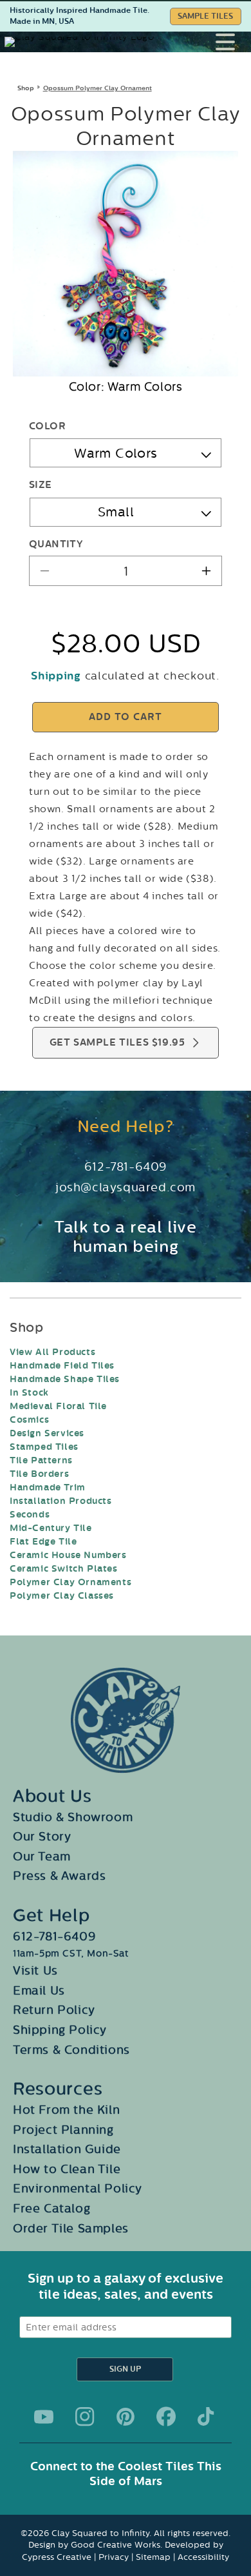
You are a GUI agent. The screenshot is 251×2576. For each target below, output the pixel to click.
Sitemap (153, 2557)
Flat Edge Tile (43, 1542)
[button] (233, 42)
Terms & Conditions (71, 2050)
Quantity (56, 544)
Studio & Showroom (73, 1817)
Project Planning (63, 2130)
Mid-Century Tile (51, 1528)
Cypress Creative (57, 2557)
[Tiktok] (207, 2417)
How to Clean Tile (67, 2169)
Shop (26, 88)
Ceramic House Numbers (68, 1555)
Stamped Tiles (44, 1447)
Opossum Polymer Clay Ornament (98, 88)
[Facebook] (166, 2417)
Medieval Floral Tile (58, 1406)
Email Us (39, 1991)
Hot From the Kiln (66, 2110)
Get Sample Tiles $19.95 (117, 1043)
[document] (126, 264)
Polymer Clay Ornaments (70, 1582)
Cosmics (29, 1420)
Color (47, 426)
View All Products (52, 1352)
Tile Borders (39, 1474)
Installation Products (61, 1501)
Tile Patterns (41, 1460)
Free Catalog (51, 2209)
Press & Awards (59, 1876)
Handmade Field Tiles (62, 1366)
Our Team (42, 1857)
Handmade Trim (48, 1488)
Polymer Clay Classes (62, 1596)
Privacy (114, 2557)
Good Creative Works (116, 2545)
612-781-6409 (126, 1167)
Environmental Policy (78, 2189)
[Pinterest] (126, 2417)
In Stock (29, 1393)
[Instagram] (85, 2417)
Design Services (47, 1433)
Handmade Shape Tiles (65, 1379)
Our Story (42, 1837)
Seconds (30, 1515)
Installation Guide (67, 2149)
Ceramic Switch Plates (64, 1569)
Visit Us (35, 1971)
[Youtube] (44, 2417)
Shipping (56, 676)
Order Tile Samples (71, 2229)
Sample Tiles (205, 16)
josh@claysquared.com (126, 1187)
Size (41, 485)
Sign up (125, 2369)
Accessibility (203, 2557)
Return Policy (54, 2010)
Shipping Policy (60, 2030)
